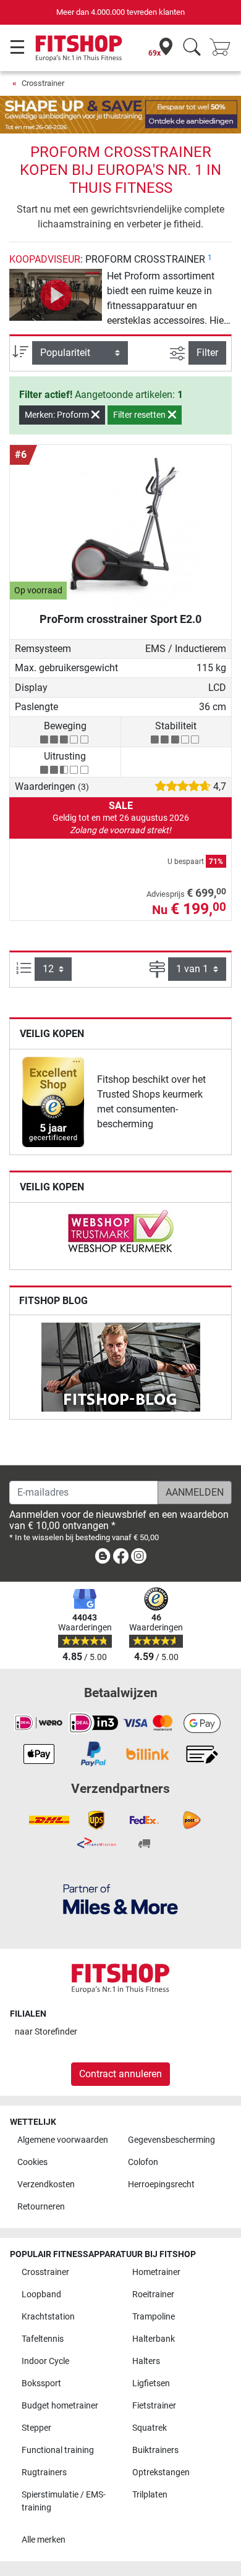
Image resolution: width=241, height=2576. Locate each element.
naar (46, 2032)
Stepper (36, 2428)
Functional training (58, 2450)
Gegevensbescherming (171, 2140)
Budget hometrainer (60, 2406)
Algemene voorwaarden (63, 2140)
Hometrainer (156, 2272)
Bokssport (41, 2383)
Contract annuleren (120, 2074)
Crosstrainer (43, 83)
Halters (146, 2361)
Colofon (143, 2162)
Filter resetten (140, 415)
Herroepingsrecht (161, 2184)
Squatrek (150, 2428)
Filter (207, 353)
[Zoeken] (192, 48)
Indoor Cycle (45, 2361)
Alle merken (44, 2540)
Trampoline (154, 2317)
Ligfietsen (151, 2383)
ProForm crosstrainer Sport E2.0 (120, 619)
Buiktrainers (155, 2450)
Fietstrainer (154, 2406)
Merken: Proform (58, 415)
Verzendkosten (46, 2184)
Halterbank (154, 2339)
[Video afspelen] (56, 295)
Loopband (41, 2294)
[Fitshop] (79, 47)
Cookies (32, 2162)
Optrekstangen (161, 2472)
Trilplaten (150, 2495)
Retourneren (41, 2207)
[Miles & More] (120, 1899)
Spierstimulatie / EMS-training (64, 2502)
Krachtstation (48, 2317)
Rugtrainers (44, 2472)
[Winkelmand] (224, 48)
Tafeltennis (43, 2339)
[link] (53, 1102)
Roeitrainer (153, 2294)
